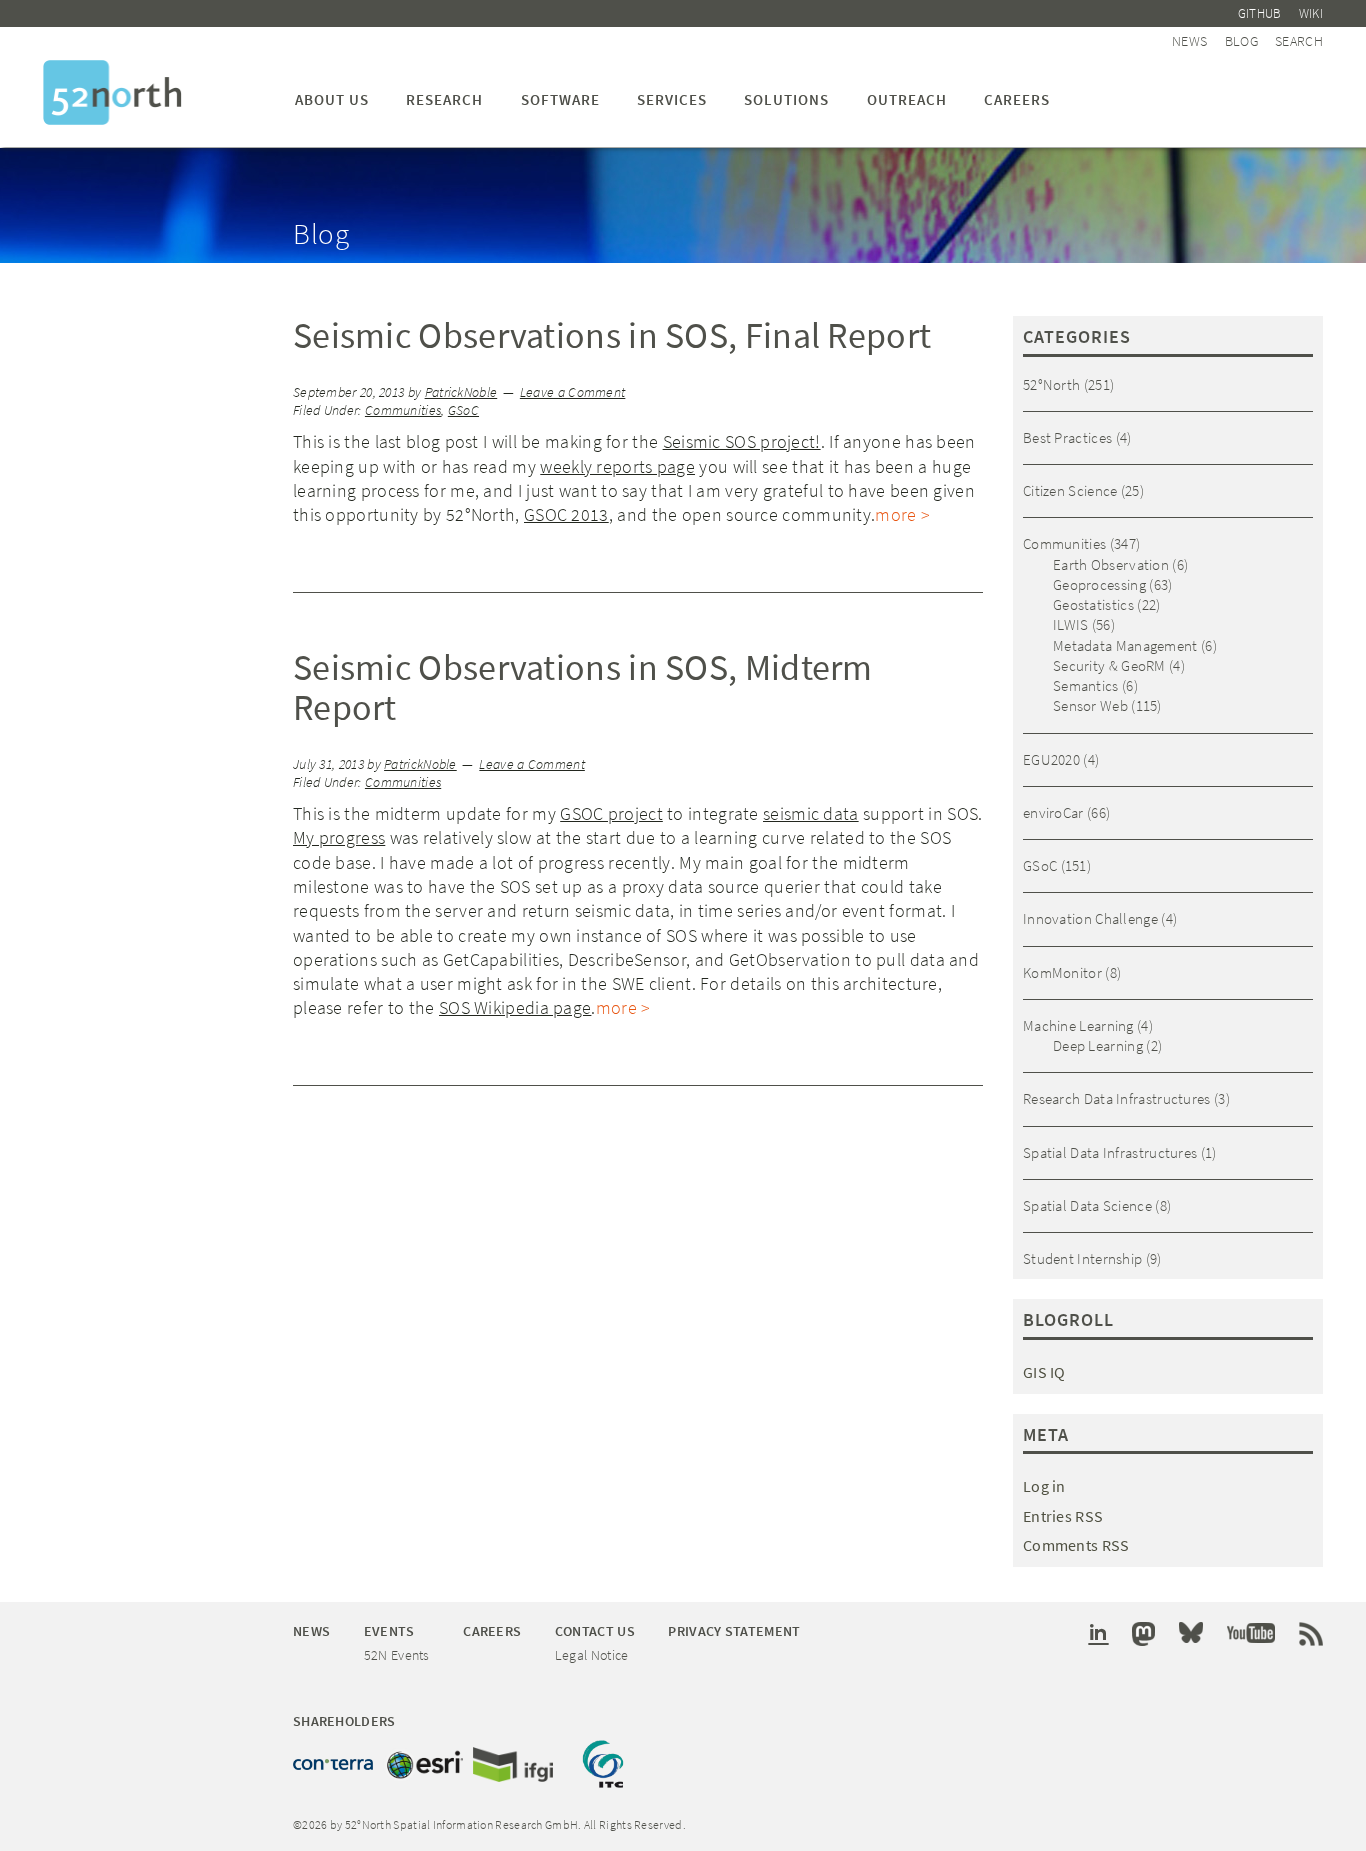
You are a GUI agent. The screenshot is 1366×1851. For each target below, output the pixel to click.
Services (672, 99)
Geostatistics (1093, 604)
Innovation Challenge (1090, 918)
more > (902, 514)
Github (1260, 13)
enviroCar (1053, 812)
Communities (403, 410)
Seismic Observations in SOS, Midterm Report (583, 687)
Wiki (1311, 13)
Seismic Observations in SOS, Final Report (612, 335)
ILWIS (1071, 624)
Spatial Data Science (1087, 1205)
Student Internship (1082, 1258)
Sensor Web (1090, 705)
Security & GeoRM (1109, 665)
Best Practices (1067, 437)
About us (332, 99)
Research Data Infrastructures (1117, 1098)
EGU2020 (1051, 759)
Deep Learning (1098, 1045)
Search (1299, 41)
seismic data (811, 813)
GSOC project (611, 813)
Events (389, 1631)
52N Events (397, 1655)
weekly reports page (617, 466)
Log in (1044, 1486)
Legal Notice (592, 1655)
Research (444, 99)
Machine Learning (1078, 1025)
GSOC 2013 (566, 514)
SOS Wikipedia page (515, 1007)
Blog (1241, 41)
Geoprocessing (1099, 584)
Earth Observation (1111, 564)
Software (560, 99)
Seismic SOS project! (742, 441)
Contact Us (595, 1631)
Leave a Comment (573, 392)
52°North (1051, 384)
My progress (339, 837)
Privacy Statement (734, 1631)
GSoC (463, 410)
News (1189, 41)
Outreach (907, 99)
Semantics (1086, 685)
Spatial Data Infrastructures (1110, 1152)
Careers (1017, 99)
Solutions (786, 99)
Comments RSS (1076, 1545)
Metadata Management (1125, 645)
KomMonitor (1062, 972)
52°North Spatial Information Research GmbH (112, 92)
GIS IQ (1044, 1372)
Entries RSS (1063, 1516)
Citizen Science (1070, 490)
